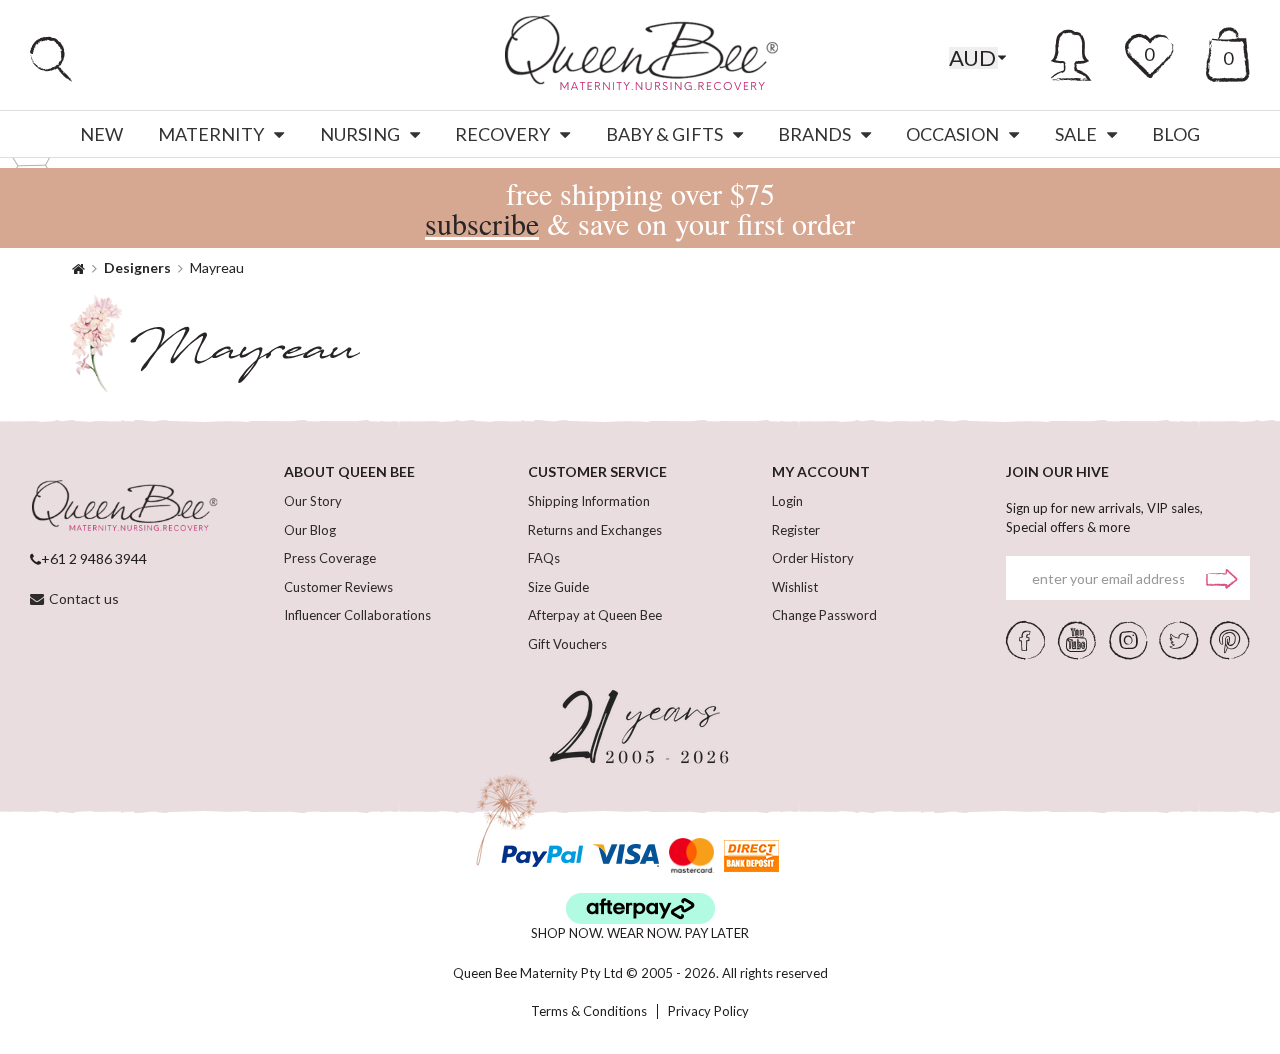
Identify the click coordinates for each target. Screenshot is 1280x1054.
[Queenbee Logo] (124, 507)
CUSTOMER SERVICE (597, 471)
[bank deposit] (751, 855)
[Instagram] (1128, 639)
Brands (814, 134)
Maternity (211, 134)
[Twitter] (1178, 639)
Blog (1176, 134)
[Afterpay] (640, 908)
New (101, 134)
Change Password (824, 615)
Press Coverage (330, 558)
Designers (137, 267)
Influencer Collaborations (357, 615)
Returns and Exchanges (595, 530)
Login (787, 501)
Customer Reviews (338, 587)
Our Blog (310, 530)
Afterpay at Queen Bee (595, 615)
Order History (813, 558)
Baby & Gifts (664, 134)
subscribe (482, 223)
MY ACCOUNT (821, 471)
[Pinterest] (1230, 639)
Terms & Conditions (589, 1011)
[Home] (78, 267)
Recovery (502, 134)
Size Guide (558, 587)
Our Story (313, 501)
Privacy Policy (708, 1011)
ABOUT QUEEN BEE (349, 471)
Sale (1076, 134)
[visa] (626, 855)
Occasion (952, 134)
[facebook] (1026, 639)
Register (796, 530)
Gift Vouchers (567, 644)
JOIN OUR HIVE (1057, 471)
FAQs (544, 558)
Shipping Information (589, 501)
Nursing (360, 134)
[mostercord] (691, 855)
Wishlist (795, 587)
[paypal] (542, 855)
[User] (1071, 52)
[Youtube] (1077, 639)
